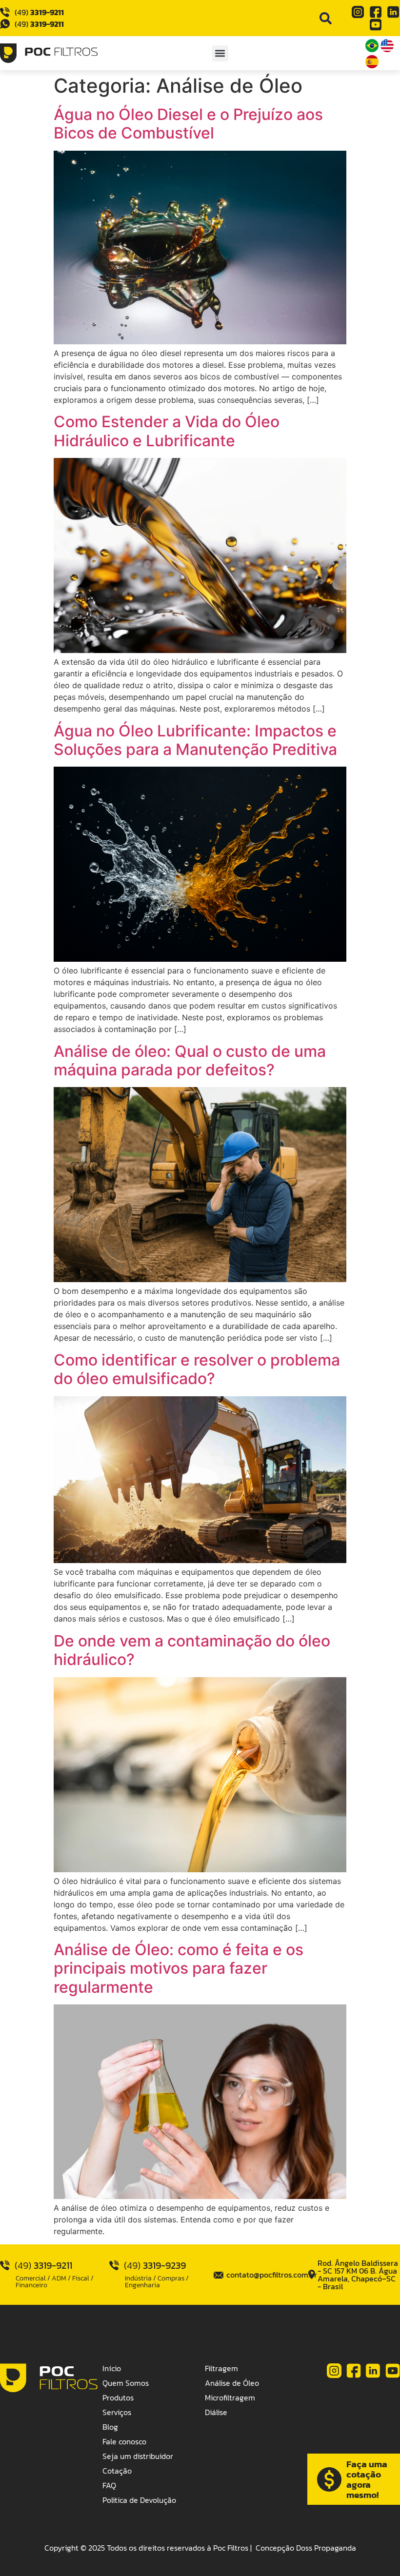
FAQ (109, 2485)
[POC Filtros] (49, 53)
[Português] (373, 49)
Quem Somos (126, 2383)
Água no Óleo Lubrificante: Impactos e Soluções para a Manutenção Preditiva (195, 740)
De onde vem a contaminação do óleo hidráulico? (192, 1650)
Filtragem (221, 2368)
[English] (387, 49)
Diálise (216, 2412)
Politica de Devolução (139, 2500)
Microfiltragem (230, 2398)
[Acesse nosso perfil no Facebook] (376, 12)
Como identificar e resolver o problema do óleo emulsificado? (197, 1369)
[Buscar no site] (326, 18)
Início (112, 2368)
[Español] (372, 65)
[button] (220, 53)
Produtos (118, 2398)
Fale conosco (124, 2441)
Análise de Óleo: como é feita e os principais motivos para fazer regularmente (179, 1968)
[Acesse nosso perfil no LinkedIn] (393, 12)
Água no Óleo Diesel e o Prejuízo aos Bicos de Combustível (188, 124)
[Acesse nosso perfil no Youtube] (376, 25)
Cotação (117, 2471)
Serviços (117, 2412)
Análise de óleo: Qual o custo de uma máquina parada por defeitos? (190, 1060)
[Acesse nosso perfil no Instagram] (358, 12)
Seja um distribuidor (138, 2456)
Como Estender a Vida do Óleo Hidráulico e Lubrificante (167, 431)
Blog (110, 2427)
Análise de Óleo (232, 2383)
